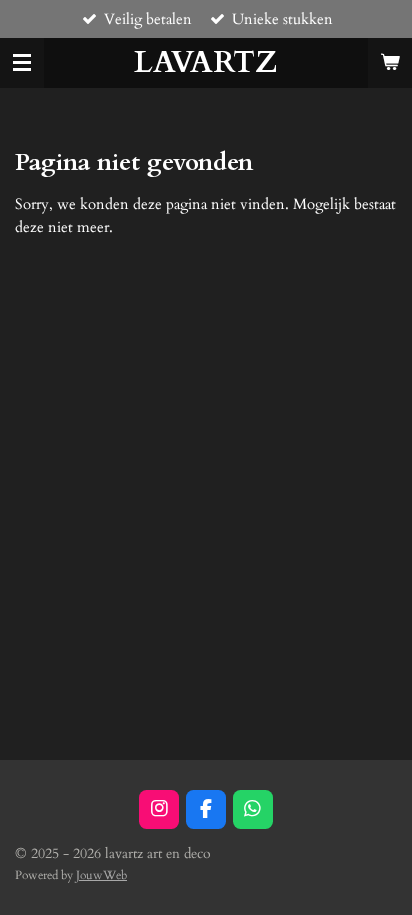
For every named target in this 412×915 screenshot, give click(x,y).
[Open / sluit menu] (22, 63)
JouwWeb (101, 875)
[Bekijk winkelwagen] (390, 63)
